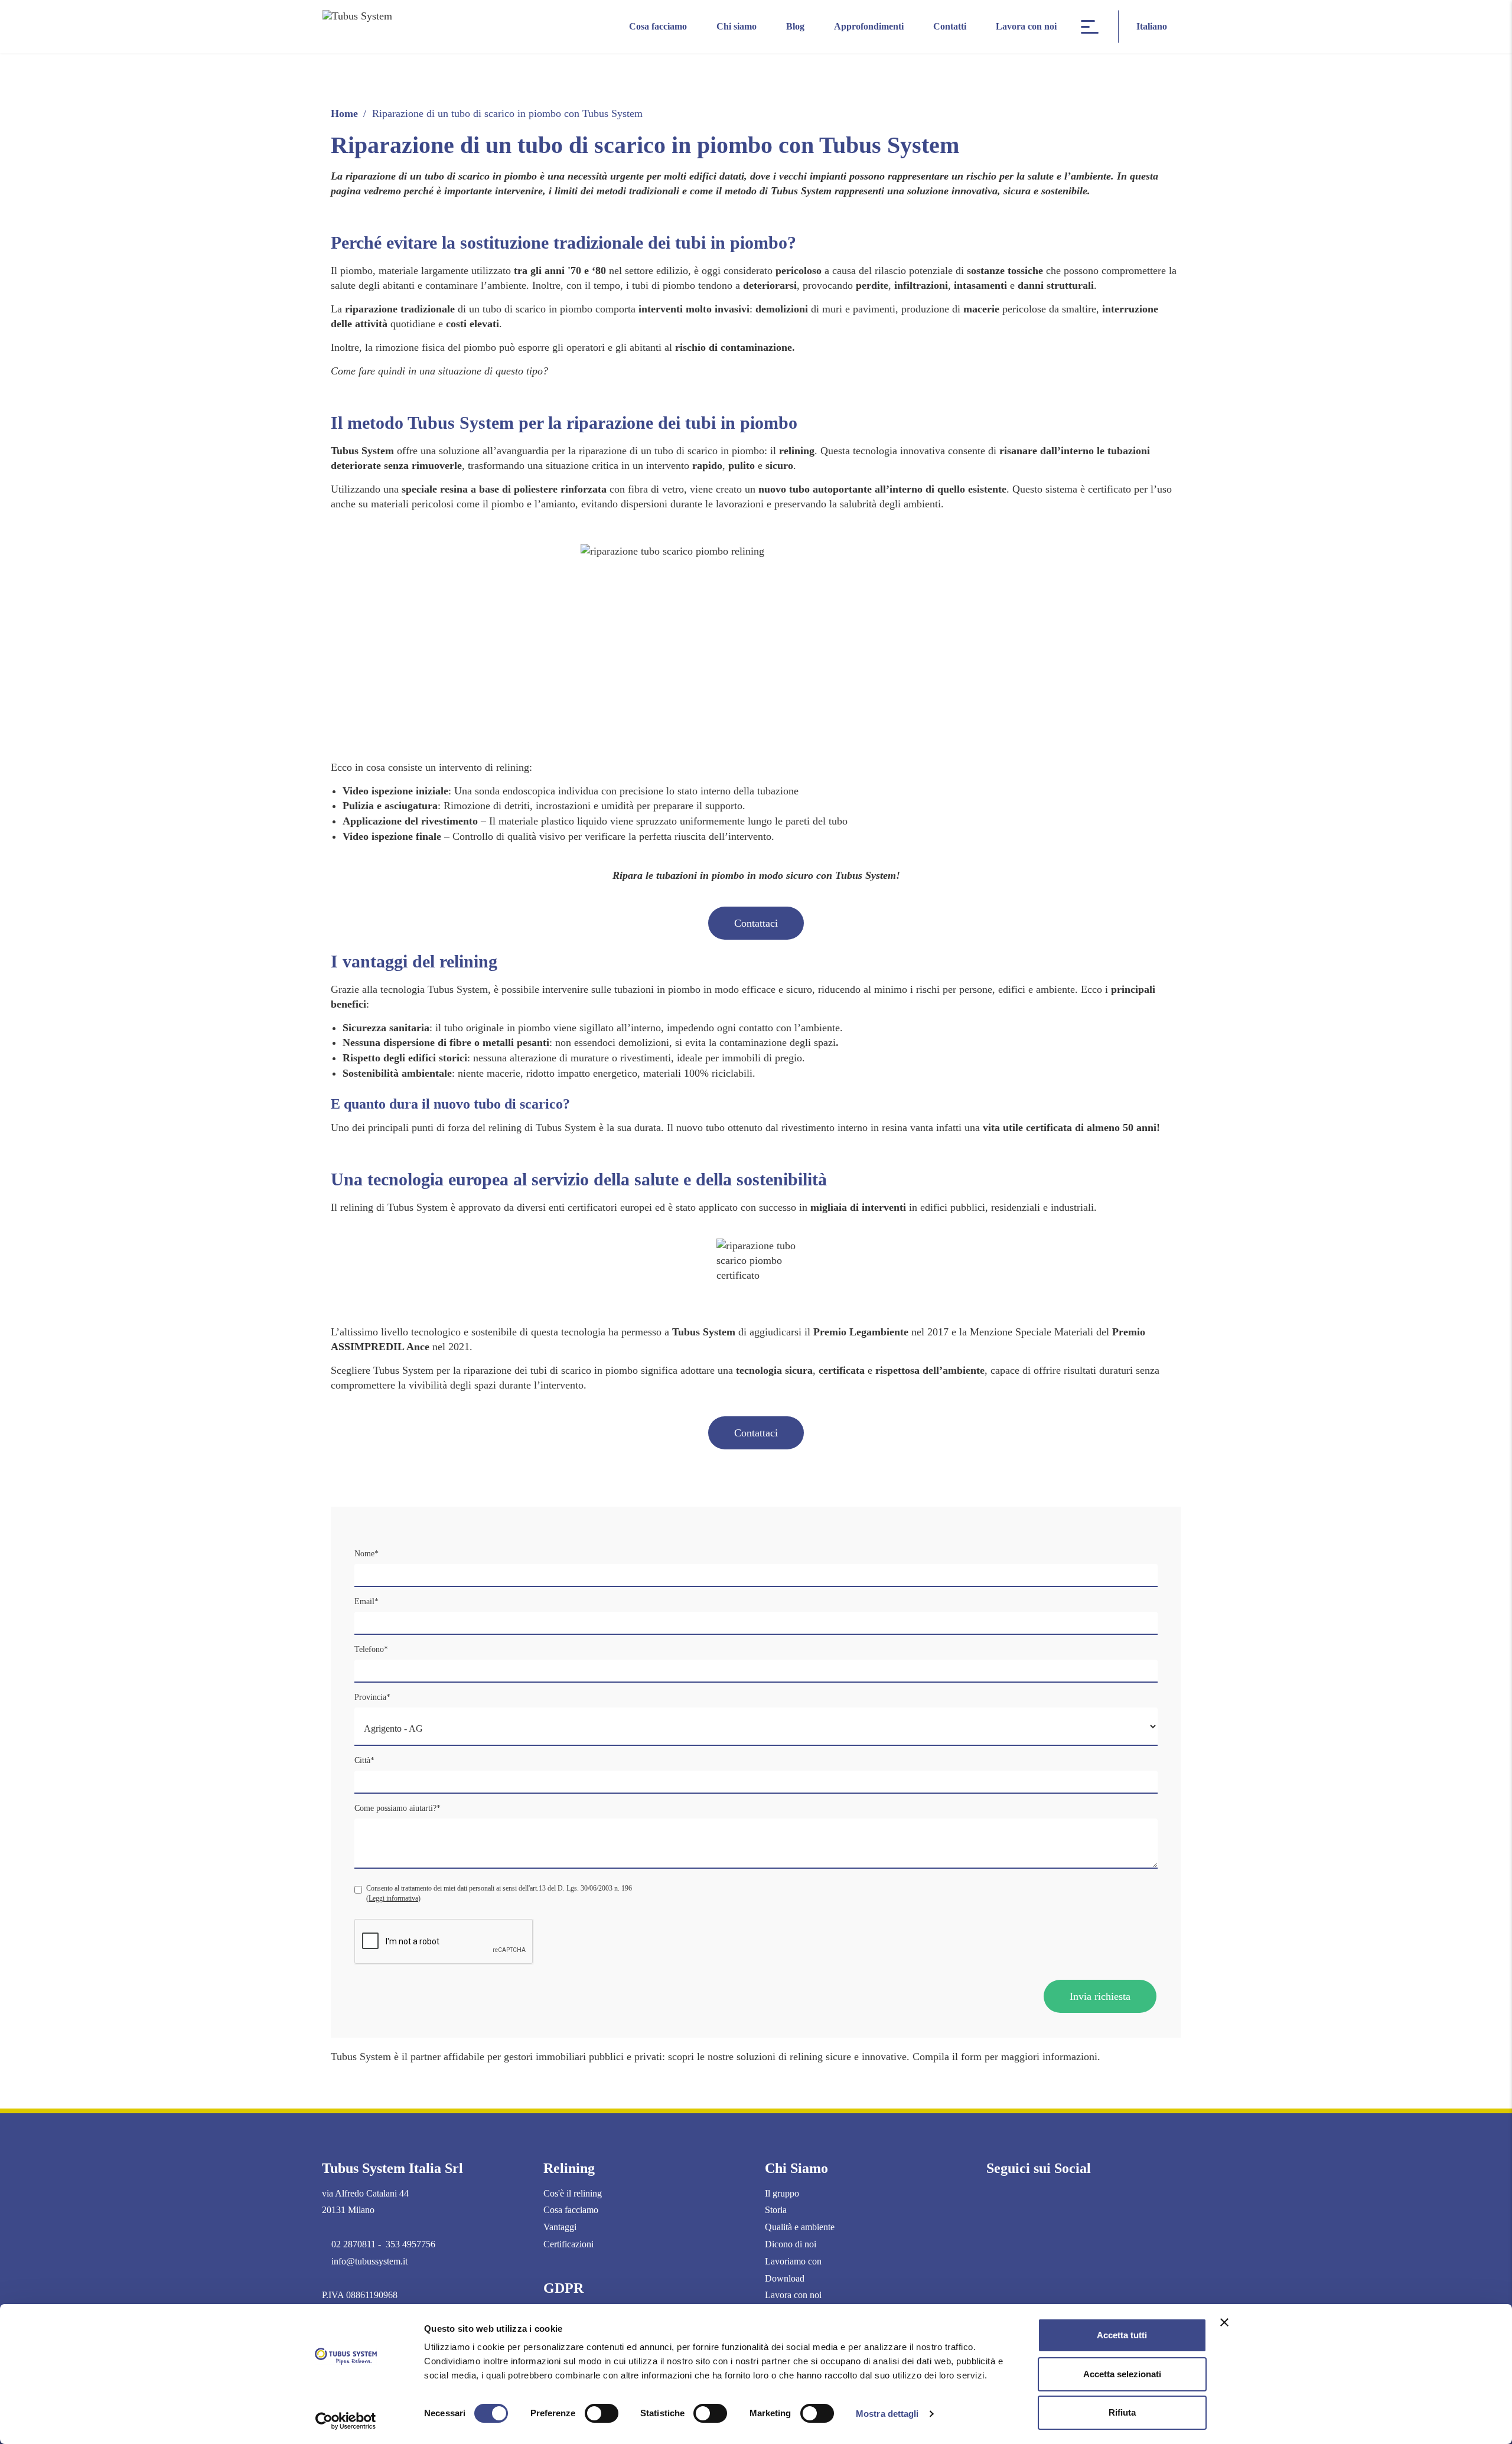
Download (785, 2278)
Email (366, 1601)
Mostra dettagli (887, 2414)
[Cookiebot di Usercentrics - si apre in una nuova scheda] (346, 2421)
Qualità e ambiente (800, 2227)
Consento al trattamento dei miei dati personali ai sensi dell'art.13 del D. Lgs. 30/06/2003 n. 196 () (499, 1893)
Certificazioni (568, 2244)
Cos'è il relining (573, 2193)
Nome (366, 1554)
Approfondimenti (869, 26)
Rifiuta (1122, 2412)
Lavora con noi (1026, 26)
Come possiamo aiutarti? (397, 1808)
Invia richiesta (1100, 1996)
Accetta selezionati (1122, 2374)
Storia (776, 2210)
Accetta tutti (1122, 2335)
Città (364, 1760)
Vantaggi (560, 2227)
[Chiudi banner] (1224, 2322)
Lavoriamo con (793, 2261)
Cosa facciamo (658, 26)
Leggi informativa (393, 1898)
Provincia (372, 1697)
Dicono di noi (791, 2244)
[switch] (602, 2413)
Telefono (371, 1649)
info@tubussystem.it (369, 2261)
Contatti (950, 26)
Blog (795, 26)
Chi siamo (737, 26)
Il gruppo (782, 2193)
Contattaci (756, 923)
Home (344, 113)
